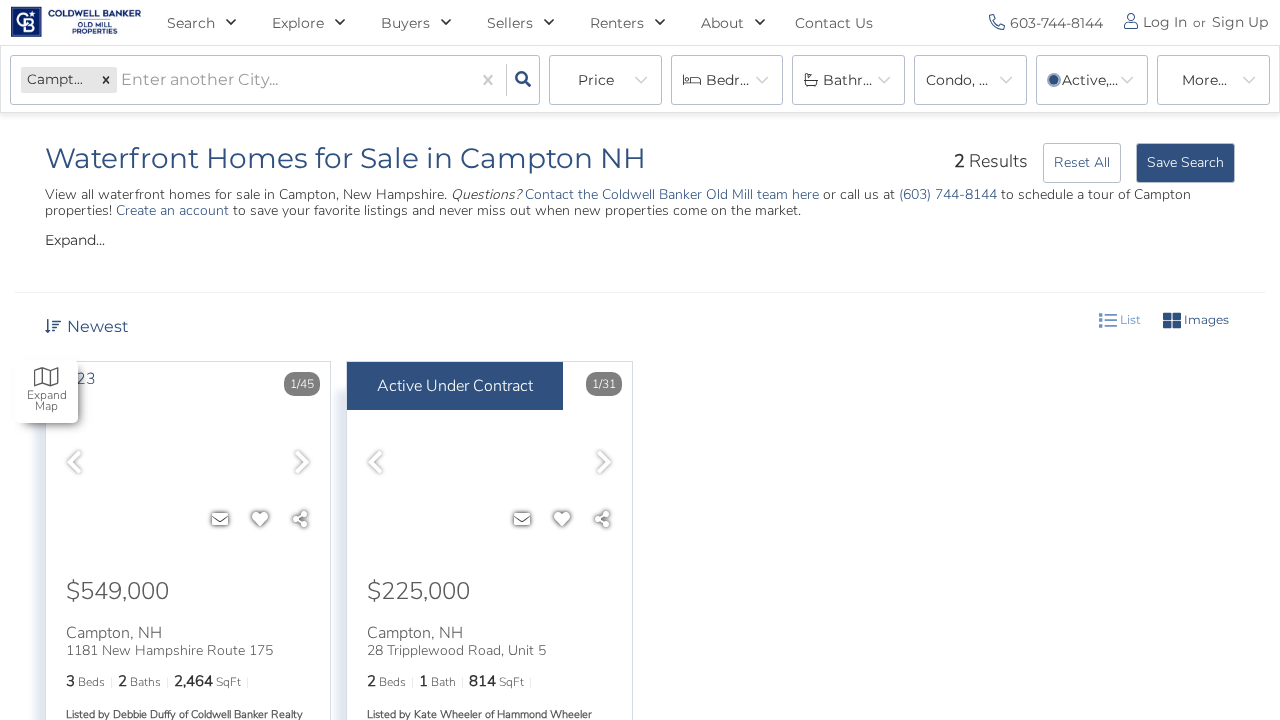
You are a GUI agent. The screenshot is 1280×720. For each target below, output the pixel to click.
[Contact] (220, 520)
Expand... (75, 240)
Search (191, 23)
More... (1204, 80)
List (1129, 319)
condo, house (974, 80)
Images (1205, 319)
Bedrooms (743, 80)
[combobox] (123, 80)
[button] (106, 79)
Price (596, 80)
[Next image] (302, 464)
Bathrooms (863, 80)
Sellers (510, 23)
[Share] (300, 520)
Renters (617, 23)
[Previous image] (74, 464)
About (722, 23)
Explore (298, 23)
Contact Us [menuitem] (834, 23)
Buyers (405, 23)
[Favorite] (260, 520)
